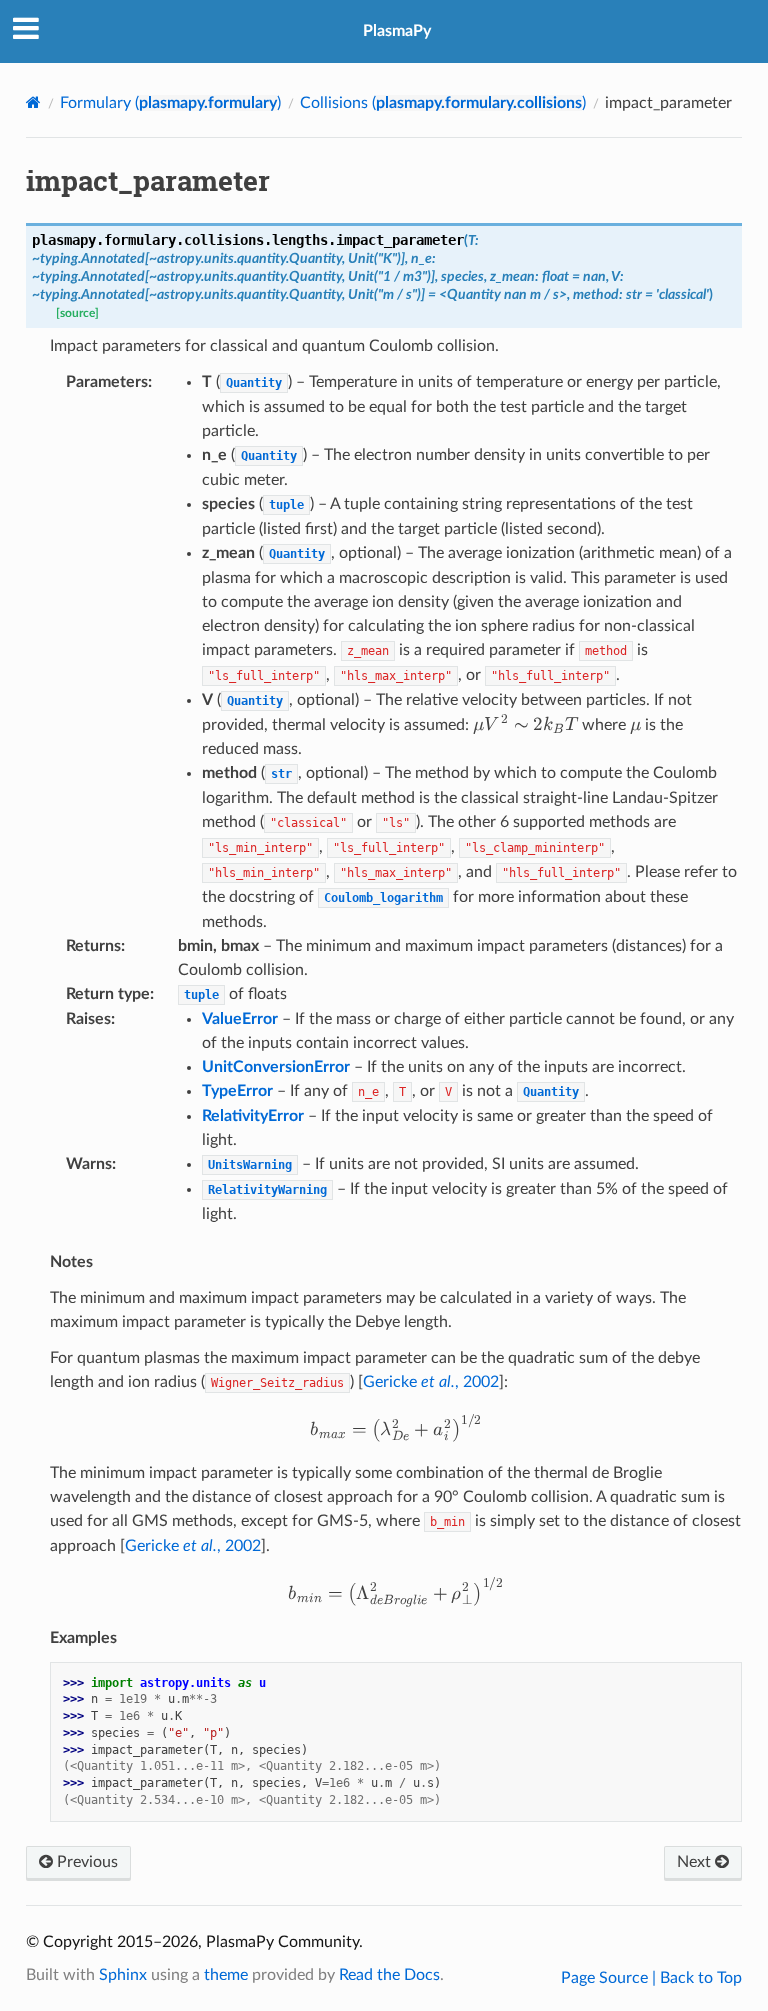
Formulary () (170, 103)
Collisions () (443, 103)
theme (226, 1975)
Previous (85, 1862)
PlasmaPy (397, 31)
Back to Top (701, 1978)
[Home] (33, 102)
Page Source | (610, 1978)
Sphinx (123, 1975)
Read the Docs (389, 1975)
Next (696, 1862)
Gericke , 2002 (431, 1382)
